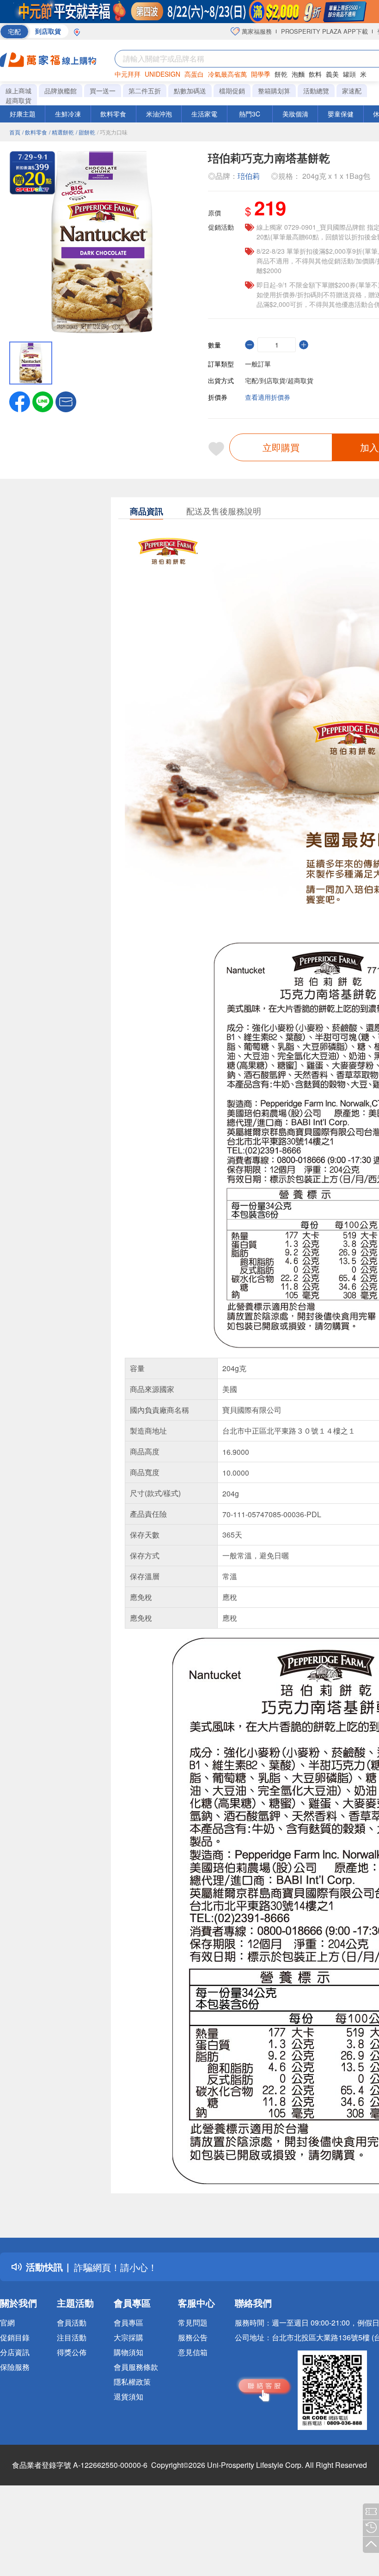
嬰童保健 (341, 114)
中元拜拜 (128, 74)
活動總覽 (316, 91)
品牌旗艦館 (61, 91)
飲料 (315, 74)
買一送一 (103, 91)
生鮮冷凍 (68, 114)
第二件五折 (145, 91)
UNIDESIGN (162, 74)
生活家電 (204, 114)
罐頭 (349, 74)
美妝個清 (295, 114)
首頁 (15, 132)
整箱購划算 (274, 91)
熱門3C (250, 114)
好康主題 (23, 114)
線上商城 (18, 91)
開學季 (261, 74)
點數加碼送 (190, 91)
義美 (332, 74)
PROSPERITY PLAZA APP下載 (324, 31)
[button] (66, 401)
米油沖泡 (159, 114)
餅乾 (281, 74)
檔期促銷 (232, 91)
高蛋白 (194, 74)
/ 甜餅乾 (86, 132)
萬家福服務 (256, 31)
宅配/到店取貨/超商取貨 (279, 380)
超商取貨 (18, 100)
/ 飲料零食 (35, 132)
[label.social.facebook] (20, 401)
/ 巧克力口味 (112, 132)
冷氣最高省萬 (227, 74)
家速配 (352, 91)
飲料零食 (113, 114)
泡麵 (298, 74)
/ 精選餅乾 (61, 132)
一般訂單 (258, 364)
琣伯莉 (249, 176)
